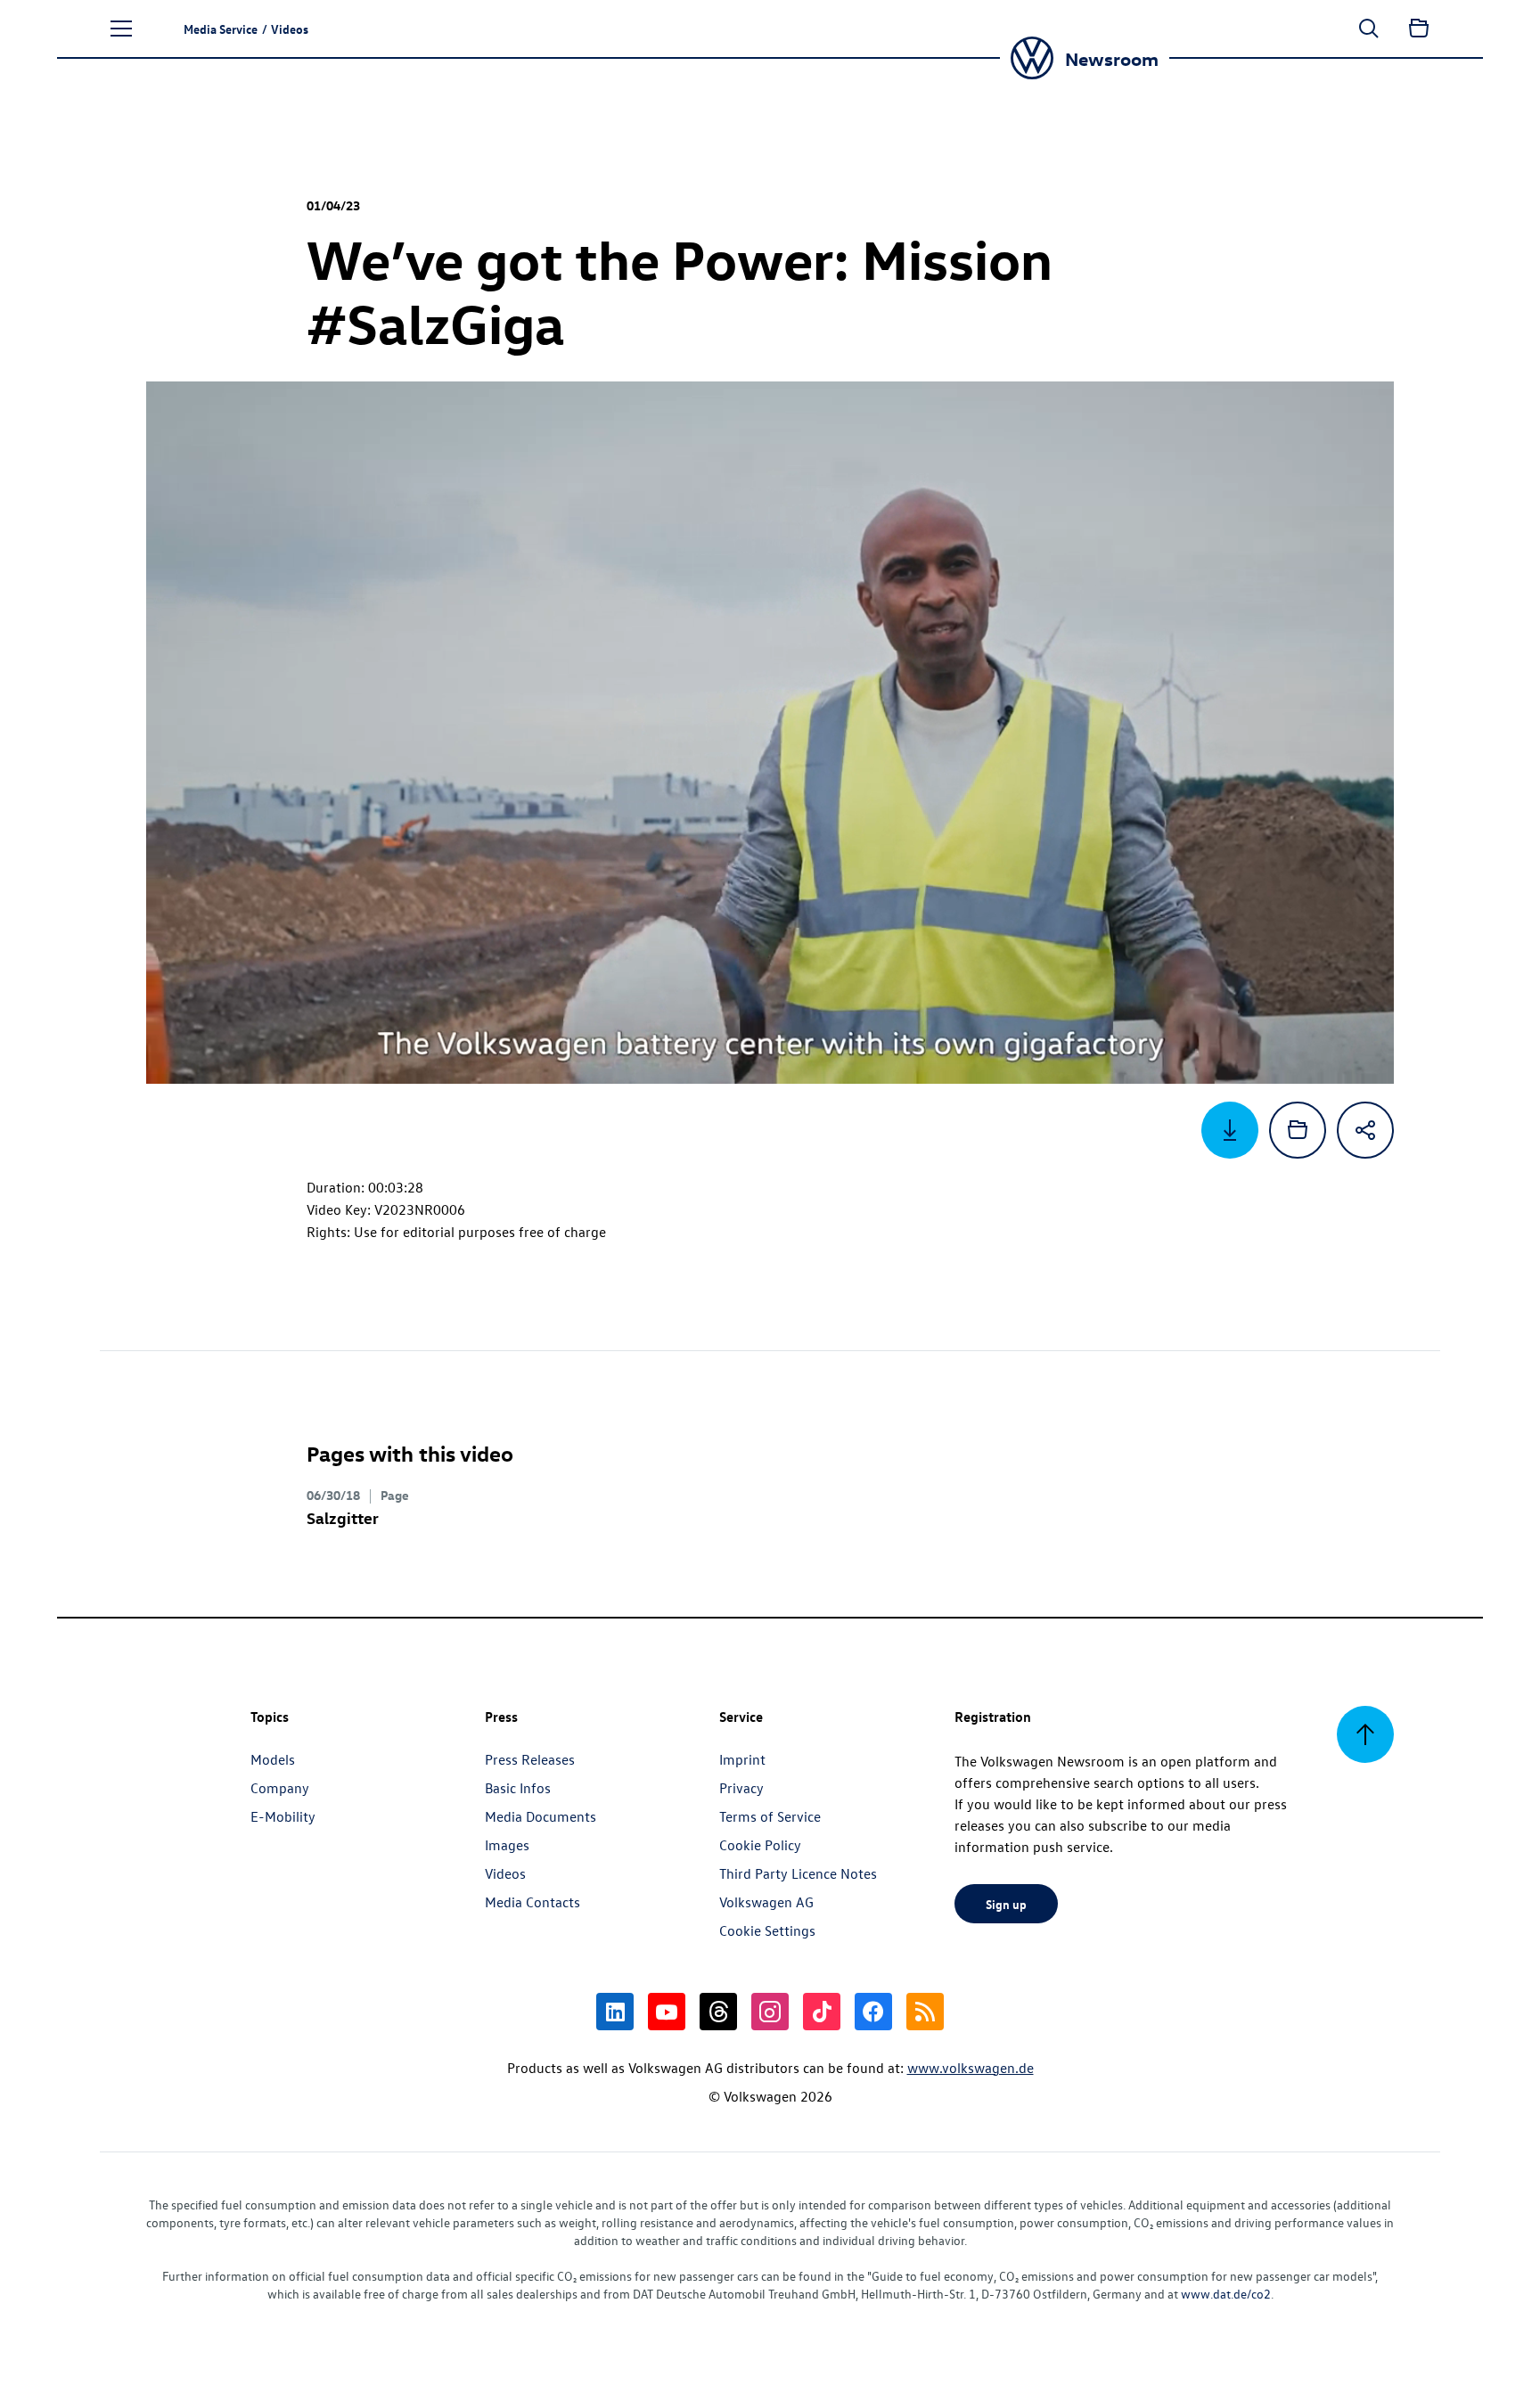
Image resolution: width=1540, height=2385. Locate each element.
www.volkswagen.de (971, 2068)
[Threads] (718, 2012)
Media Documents (541, 1816)
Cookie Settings (767, 1930)
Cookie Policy (760, 1845)
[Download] (1230, 1130)
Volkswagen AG (766, 1902)
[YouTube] (667, 2012)
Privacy (741, 1788)
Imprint (742, 1759)
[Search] (1369, 29)
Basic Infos (518, 1788)
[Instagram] (770, 2012)
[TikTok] (822, 2012)
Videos (505, 1873)
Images (507, 1845)
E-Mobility (283, 1816)
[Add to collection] (1298, 1130)
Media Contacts (532, 1902)
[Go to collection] (1419, 29)
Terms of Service (770, 1816)
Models (273, 1759)
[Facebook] (873, 2012)
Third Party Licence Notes (798, 1873)
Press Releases (530, 1759)
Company (280, 1788)
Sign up (1006, 1904)
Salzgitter (343, 1517)
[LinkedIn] (615, 2012)
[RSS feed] (925, 2012)
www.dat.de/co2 (1226, 2294)
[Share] (1365, 1130)
